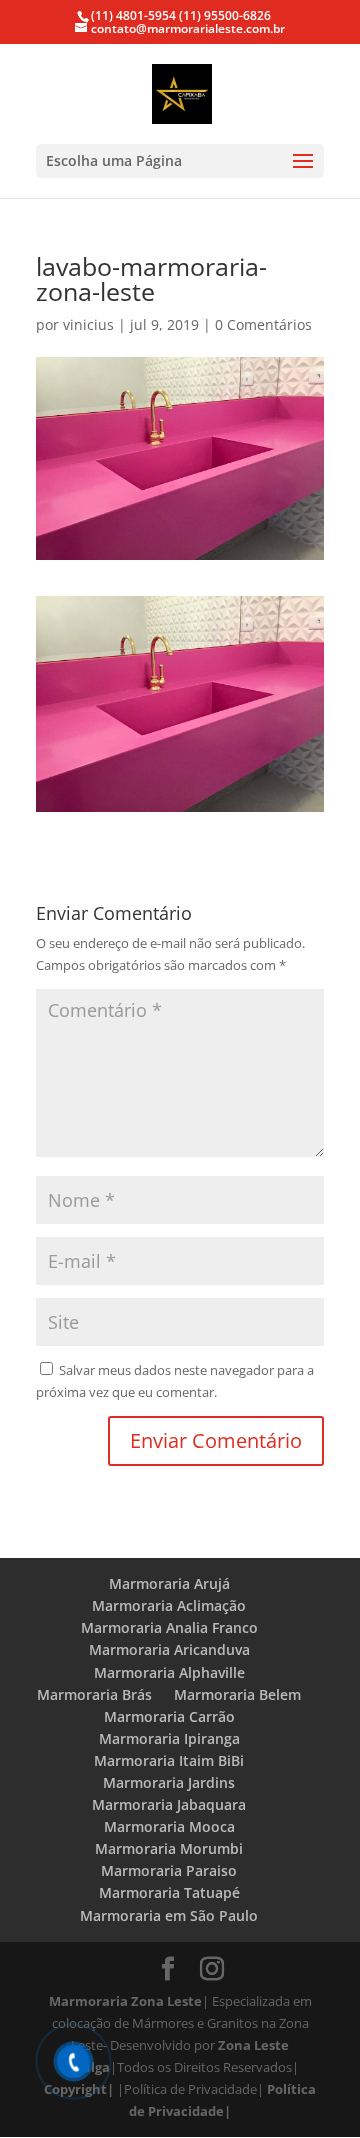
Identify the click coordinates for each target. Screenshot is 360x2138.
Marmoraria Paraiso (169, 1870)
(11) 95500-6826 (223, 15)
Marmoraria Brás (94, 1694)
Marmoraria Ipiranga (169, 1738)
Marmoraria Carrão (169, 1716)
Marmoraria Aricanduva (169, 1649)
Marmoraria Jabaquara (169, 1804)
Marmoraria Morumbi (169, 1848)
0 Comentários (263, 324)
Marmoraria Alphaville (169, 1672)
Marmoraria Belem (237, 1694)
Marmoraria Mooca (169, 1826)
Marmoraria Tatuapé (169, 1892)
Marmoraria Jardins (169, 1782)
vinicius (88, 324)
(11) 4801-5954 (133, 15)
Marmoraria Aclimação (169, 1605)
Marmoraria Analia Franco (169, 1627)
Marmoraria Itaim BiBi (169, 1760)
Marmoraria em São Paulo (169, 1915)
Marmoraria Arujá (169, 1583)
